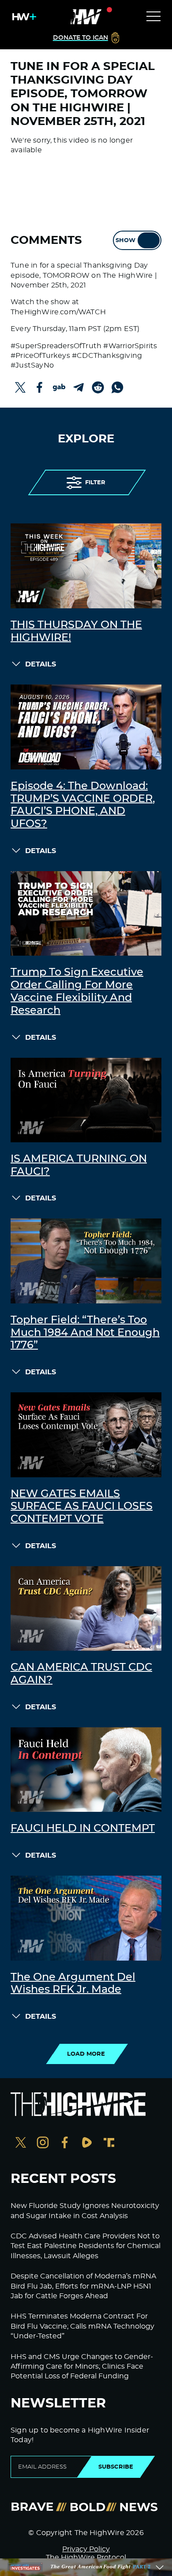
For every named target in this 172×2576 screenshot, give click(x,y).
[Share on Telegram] (79, 387)
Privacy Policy (86, 2549)
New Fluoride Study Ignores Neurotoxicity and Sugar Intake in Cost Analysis (85, 2211)
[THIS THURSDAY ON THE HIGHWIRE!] (86, 566)
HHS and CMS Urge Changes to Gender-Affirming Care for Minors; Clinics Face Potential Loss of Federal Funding (82, 2367)
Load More (86, 2054)
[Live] (86, 17)
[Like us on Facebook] (65, 2144)
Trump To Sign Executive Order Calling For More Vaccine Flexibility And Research (77, 991)
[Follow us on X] (21, 2144)
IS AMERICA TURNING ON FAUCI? (79, 1165)
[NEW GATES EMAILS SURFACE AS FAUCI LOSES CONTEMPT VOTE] (86, 1435)
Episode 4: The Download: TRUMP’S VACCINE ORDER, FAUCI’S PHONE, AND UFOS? (83, 805)
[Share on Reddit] (98, 387)
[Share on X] (20, 387)
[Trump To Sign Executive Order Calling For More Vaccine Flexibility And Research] (86, 913)
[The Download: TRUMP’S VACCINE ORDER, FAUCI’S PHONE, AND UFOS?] (86, 727)
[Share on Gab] (59, 387)
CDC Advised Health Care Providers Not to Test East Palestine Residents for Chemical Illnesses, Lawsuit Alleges (86, 2246)
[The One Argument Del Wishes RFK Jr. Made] (86, 1918)
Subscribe (116, 2467)
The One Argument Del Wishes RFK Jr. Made (73, 1984)
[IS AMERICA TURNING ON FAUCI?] (86, 1100)
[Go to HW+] (22, 17)
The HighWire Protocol (86, 2558)
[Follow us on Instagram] (43, 2144)
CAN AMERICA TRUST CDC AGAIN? (81, 1674)
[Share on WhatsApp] (117, 387)
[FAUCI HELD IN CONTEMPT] (86, 1770)
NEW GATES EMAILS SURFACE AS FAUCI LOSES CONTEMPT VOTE (82, 1507)
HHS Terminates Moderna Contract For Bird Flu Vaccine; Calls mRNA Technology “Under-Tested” (82, 2326)
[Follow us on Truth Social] (109, 2144)
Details (41, 664)
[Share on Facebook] (40, 387)
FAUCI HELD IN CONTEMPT (83, 1829)
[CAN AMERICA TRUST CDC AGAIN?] (86, 1608)
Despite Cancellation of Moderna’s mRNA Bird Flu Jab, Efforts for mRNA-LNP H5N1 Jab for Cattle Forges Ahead (83, 2286)
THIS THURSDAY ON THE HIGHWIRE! (76, 631)
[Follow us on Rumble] (87, 2144)
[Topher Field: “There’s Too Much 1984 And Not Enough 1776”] (86, 1261)
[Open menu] (153, 17)
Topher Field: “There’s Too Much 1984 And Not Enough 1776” (85, 1333)
